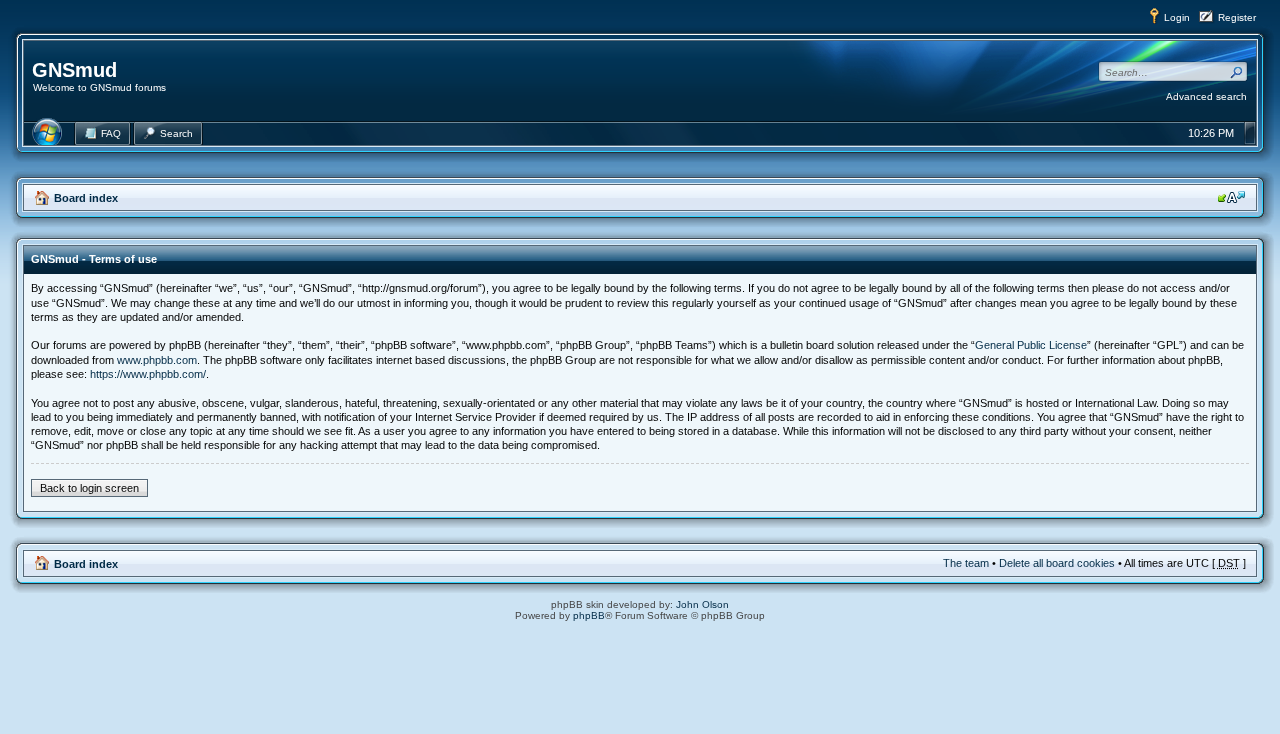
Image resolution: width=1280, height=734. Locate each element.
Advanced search (1206, 96)
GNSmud (74, 70)
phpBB (589, 615)
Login (1177, 17)
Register (1237, 17)
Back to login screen (89, 488)
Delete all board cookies (1057, 563)
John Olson (702, 604)
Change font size (1231, 197)
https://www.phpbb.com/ (148, 374)
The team (966, 563)
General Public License (1031, 345)
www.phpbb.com (157, 360)
